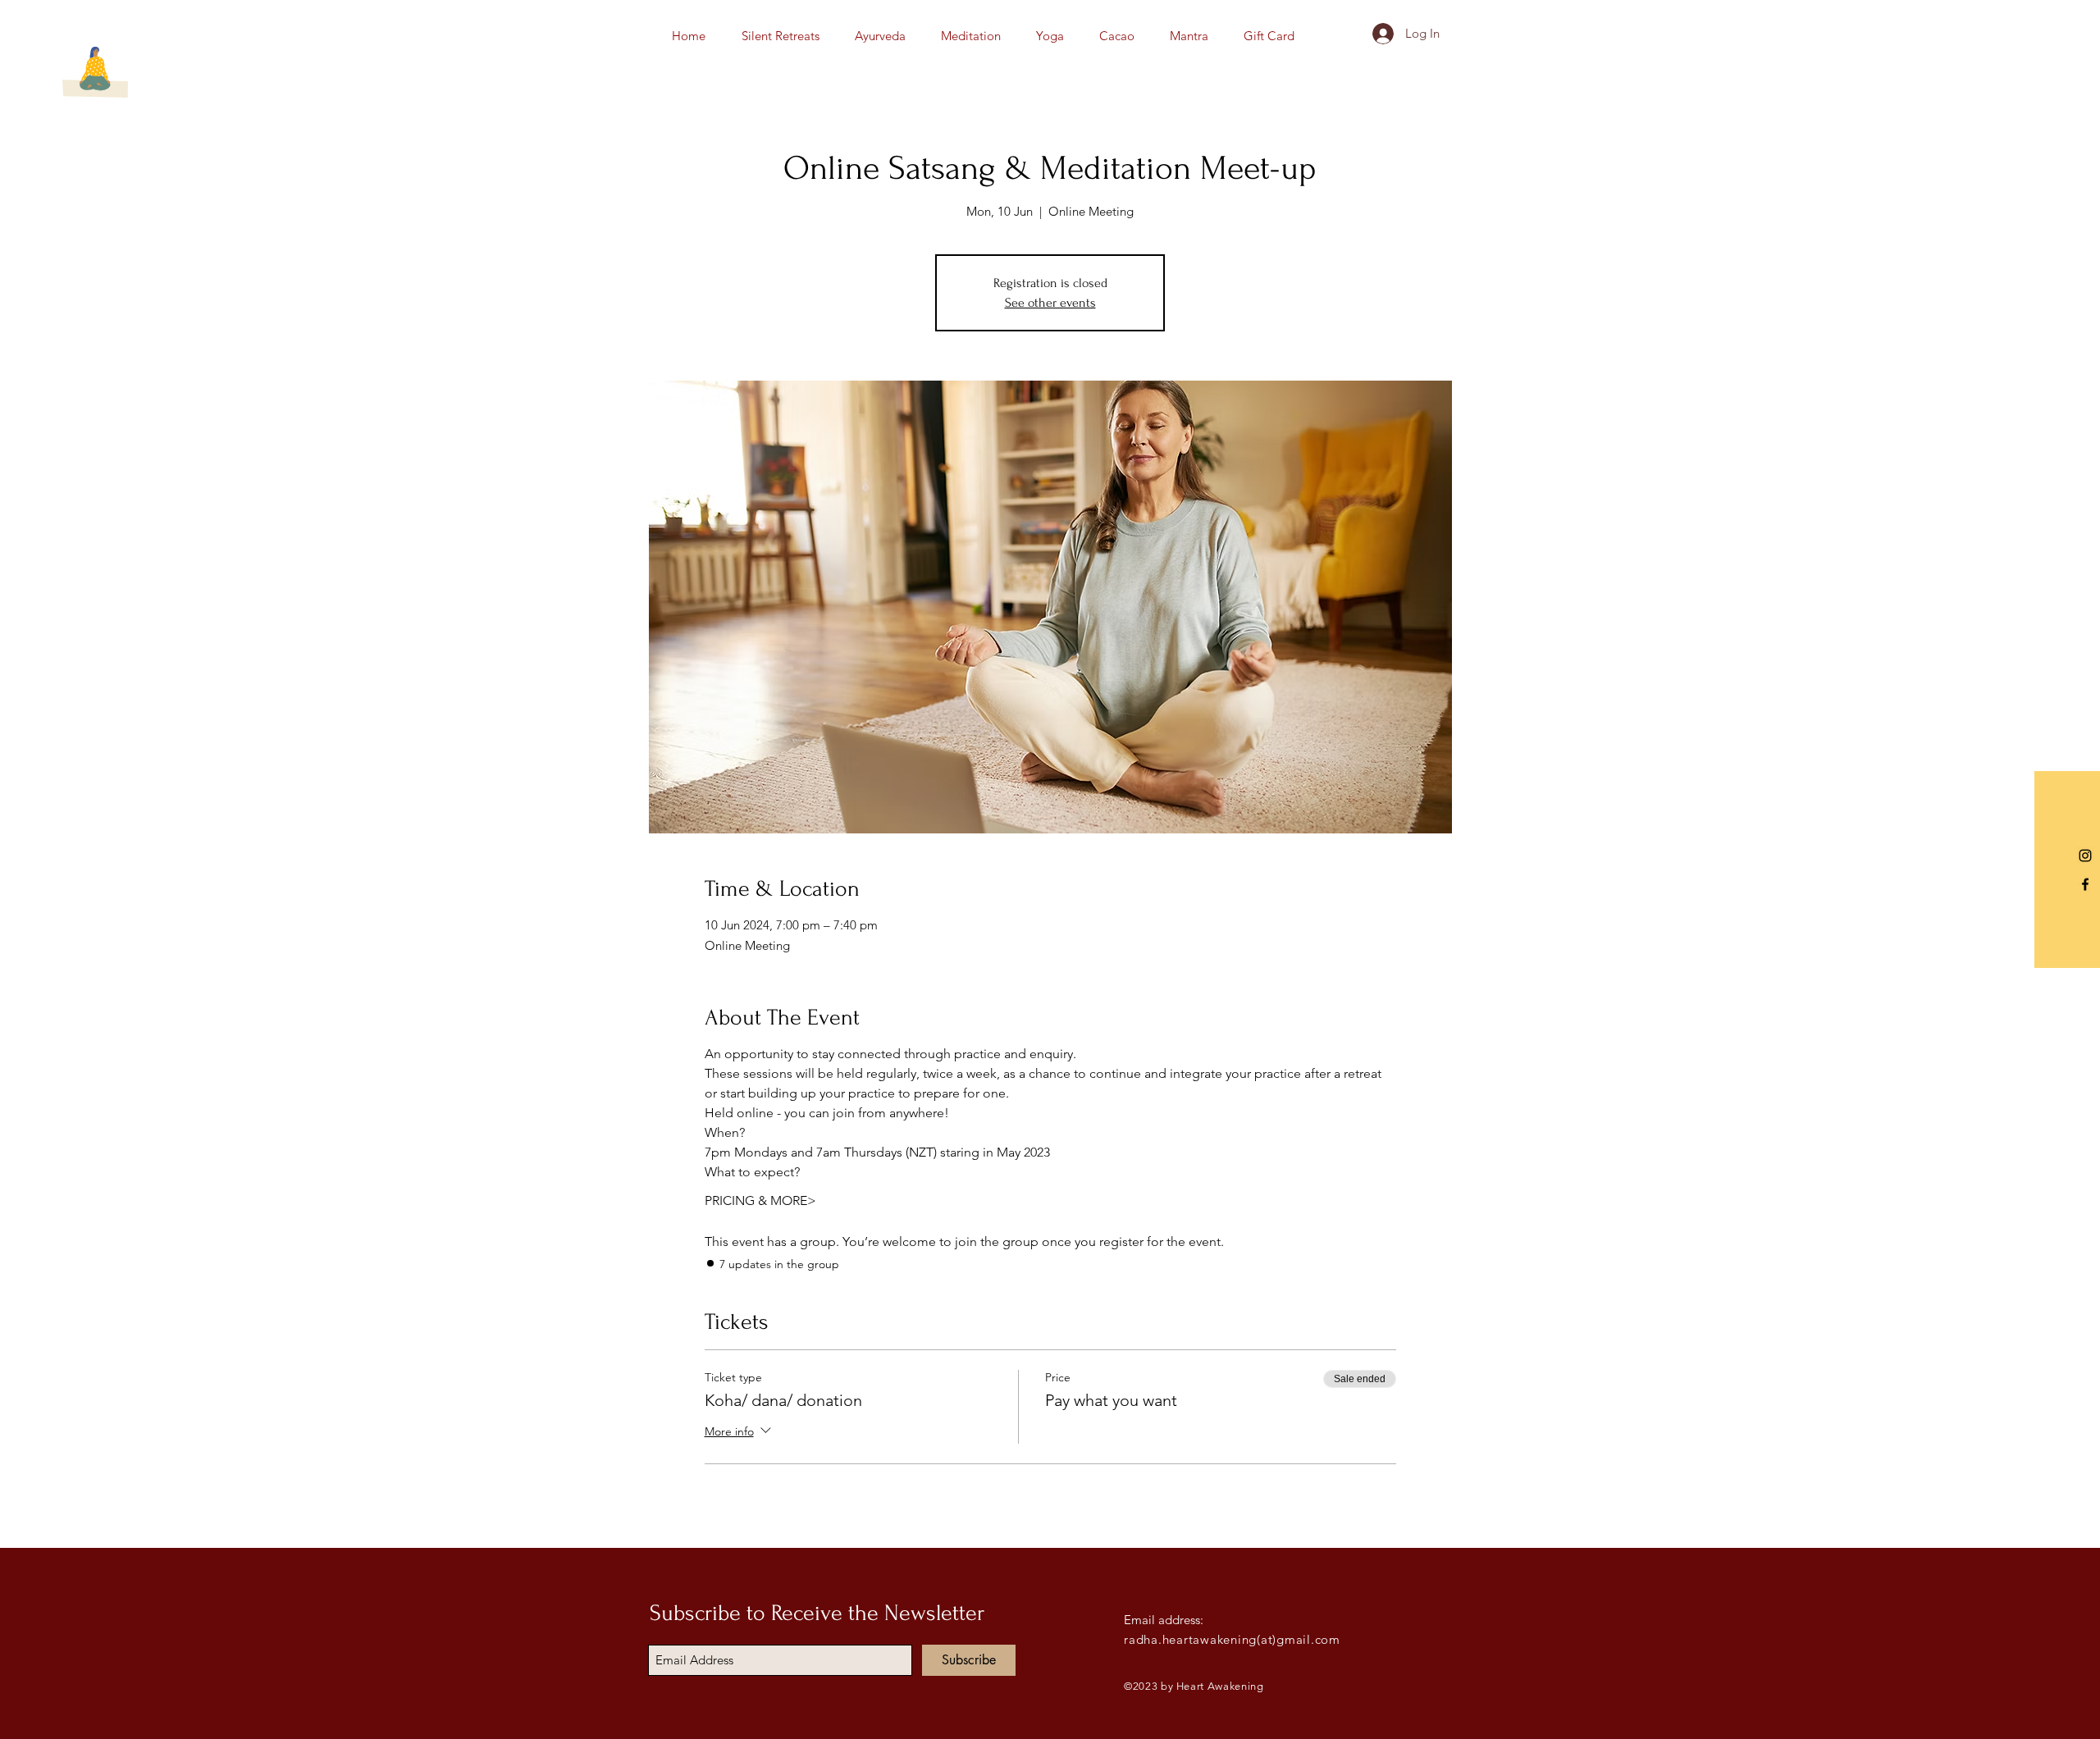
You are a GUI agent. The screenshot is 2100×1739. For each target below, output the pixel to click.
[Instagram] (2085, 856)
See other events (1050, 303)
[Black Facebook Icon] (2085, 884)
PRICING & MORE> (760, 1200)
